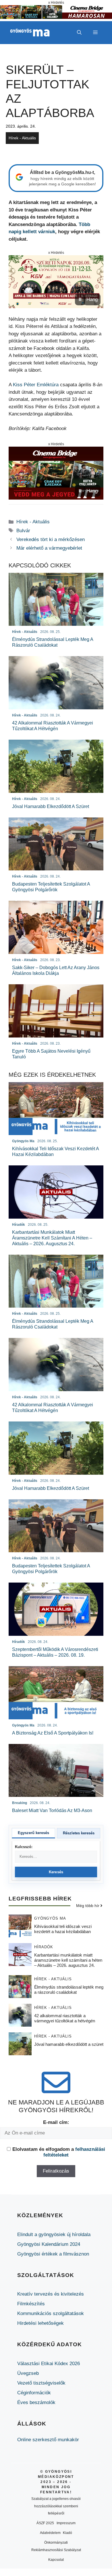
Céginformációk (34, 2393)
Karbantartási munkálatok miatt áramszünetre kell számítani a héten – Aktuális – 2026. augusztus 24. (68, 1960)
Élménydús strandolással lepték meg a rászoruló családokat (69, 1990)
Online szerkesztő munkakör (48, 2440)
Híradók (44, 1947)
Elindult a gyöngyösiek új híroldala (54, 2235)
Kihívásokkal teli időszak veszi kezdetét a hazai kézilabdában (63, 1929)
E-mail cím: (56, 2122)
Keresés (56, 1872)
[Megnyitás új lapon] (56, 282)
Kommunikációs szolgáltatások (51, 2313)
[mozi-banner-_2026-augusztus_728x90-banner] (56, 17)
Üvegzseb (28, 2373)
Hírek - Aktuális (22, 138)
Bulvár (23, 531)
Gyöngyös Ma (50, 1918)
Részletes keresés (79, 1833)
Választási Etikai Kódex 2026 (49, 2364)
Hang (92, 299)
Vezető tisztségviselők (41, 2383)
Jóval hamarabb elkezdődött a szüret (69, 2044)
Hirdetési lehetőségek (40, 2323)
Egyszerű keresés (33, 1833)
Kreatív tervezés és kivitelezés (51, 2294)
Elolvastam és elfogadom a (59, 2152)
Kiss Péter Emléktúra (36, 385)
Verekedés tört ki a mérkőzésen (51, 539)
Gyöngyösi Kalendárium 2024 (49, 2244)
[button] (79, 33)
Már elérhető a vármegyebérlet (49, 548)
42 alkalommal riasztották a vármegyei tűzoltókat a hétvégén (65, 2018)
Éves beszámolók (36, 2402)
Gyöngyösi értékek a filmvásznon (53, 2254)
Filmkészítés (31, 2304)
